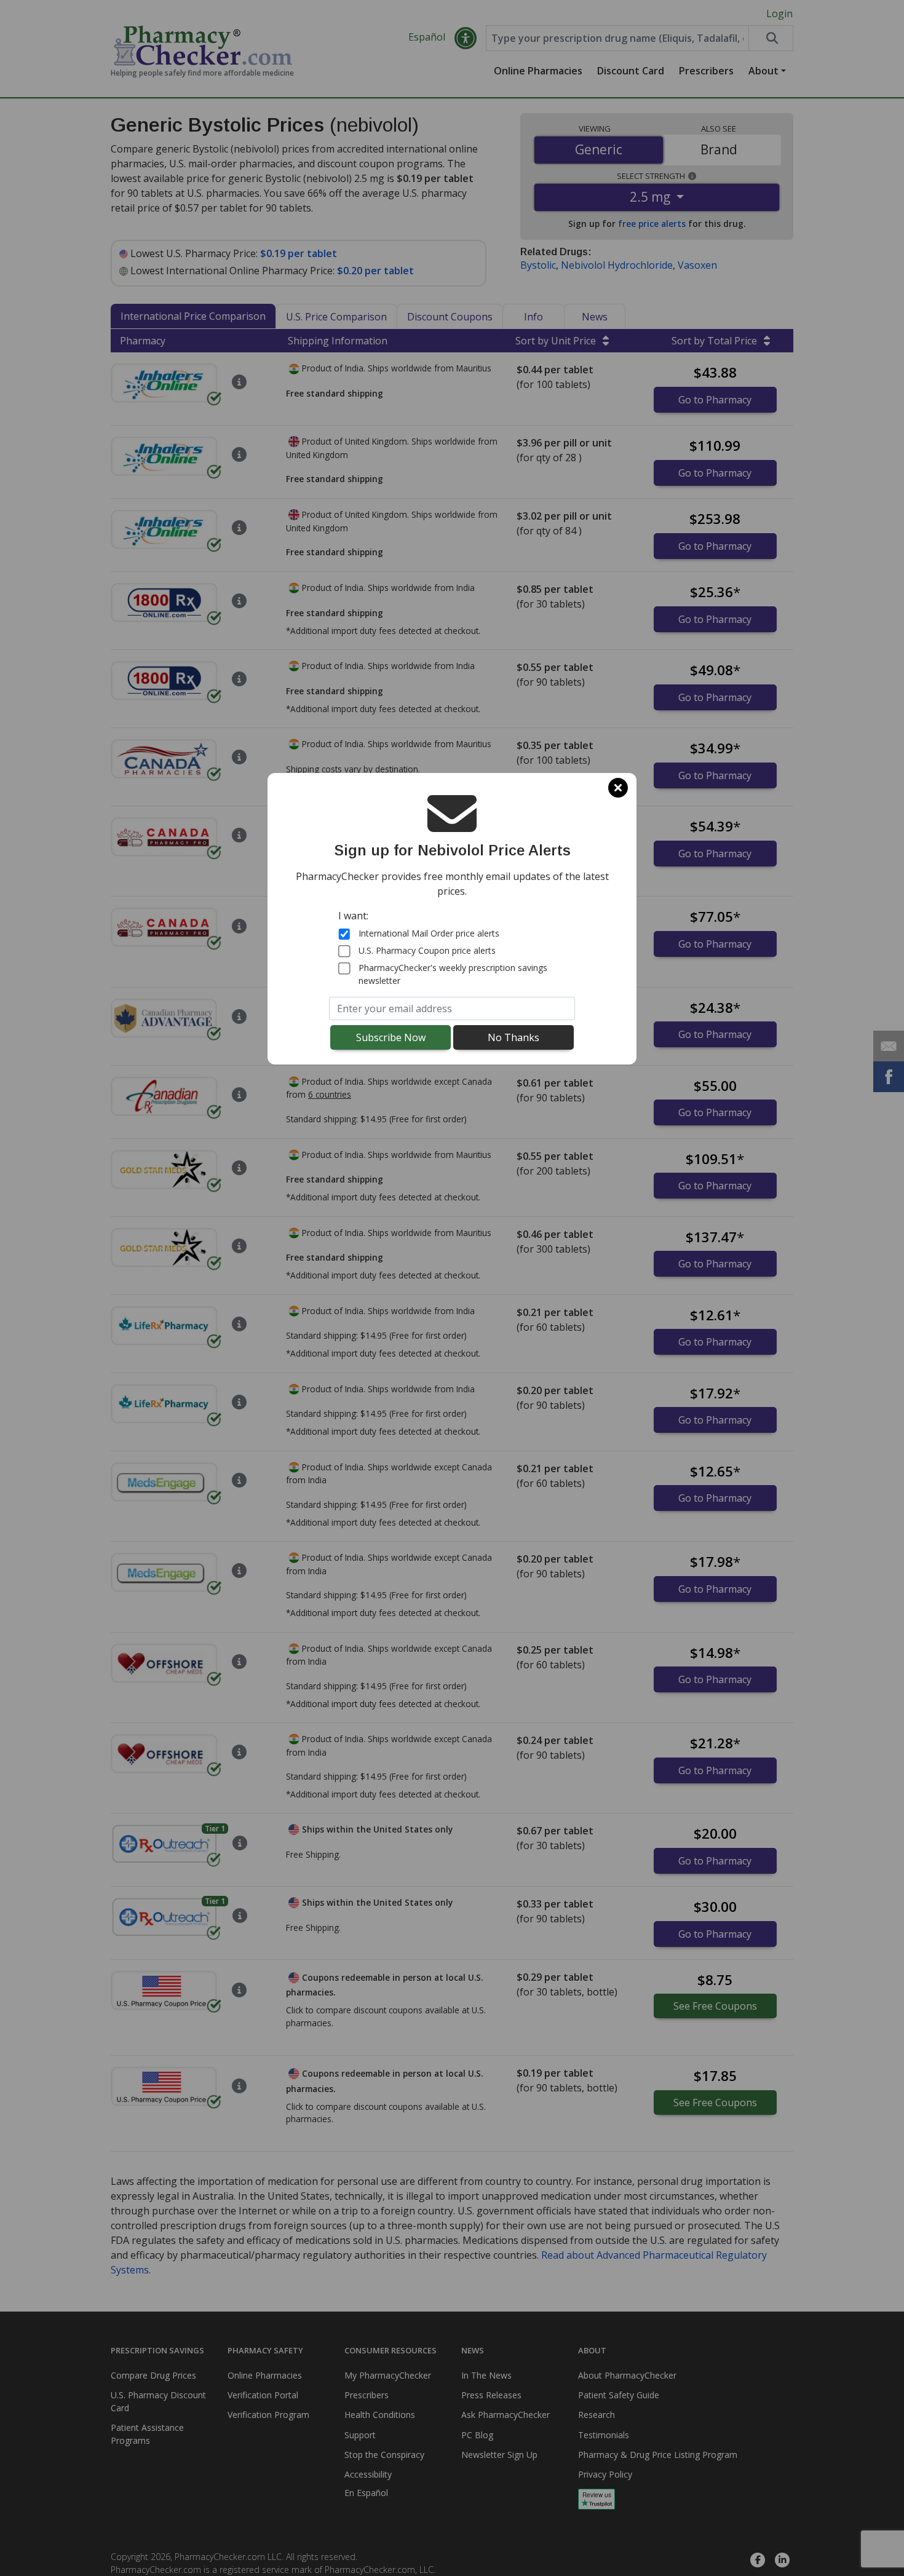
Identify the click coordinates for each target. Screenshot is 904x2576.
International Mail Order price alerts (429, 933)
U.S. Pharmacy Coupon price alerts (427, 950)
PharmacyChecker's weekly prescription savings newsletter (453, 974)
